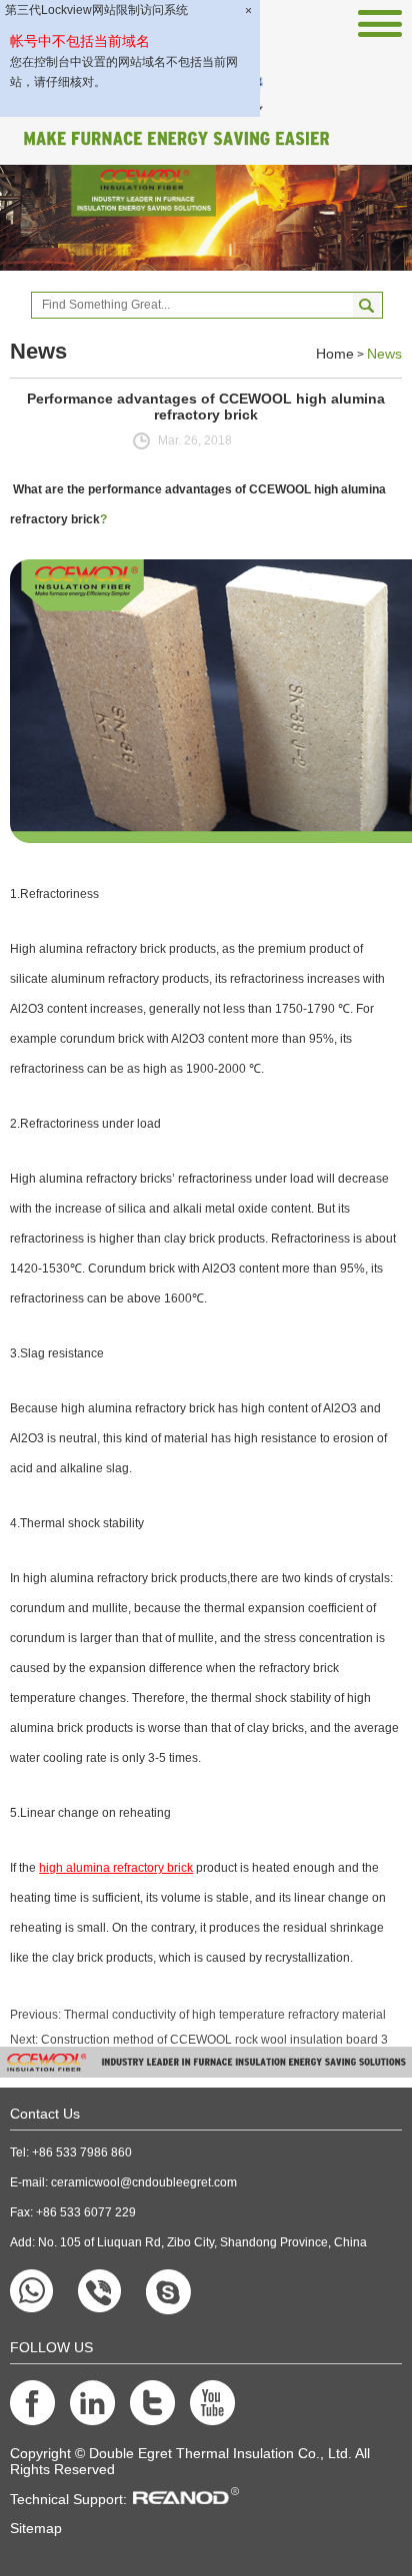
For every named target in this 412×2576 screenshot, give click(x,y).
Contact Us (45, 2114)
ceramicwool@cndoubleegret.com (144, 2182)
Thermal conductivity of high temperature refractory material (225, 2015)
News (384, 354)
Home (335, 354)
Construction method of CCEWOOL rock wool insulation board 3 (214, 2040)
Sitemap (36, 2528)
